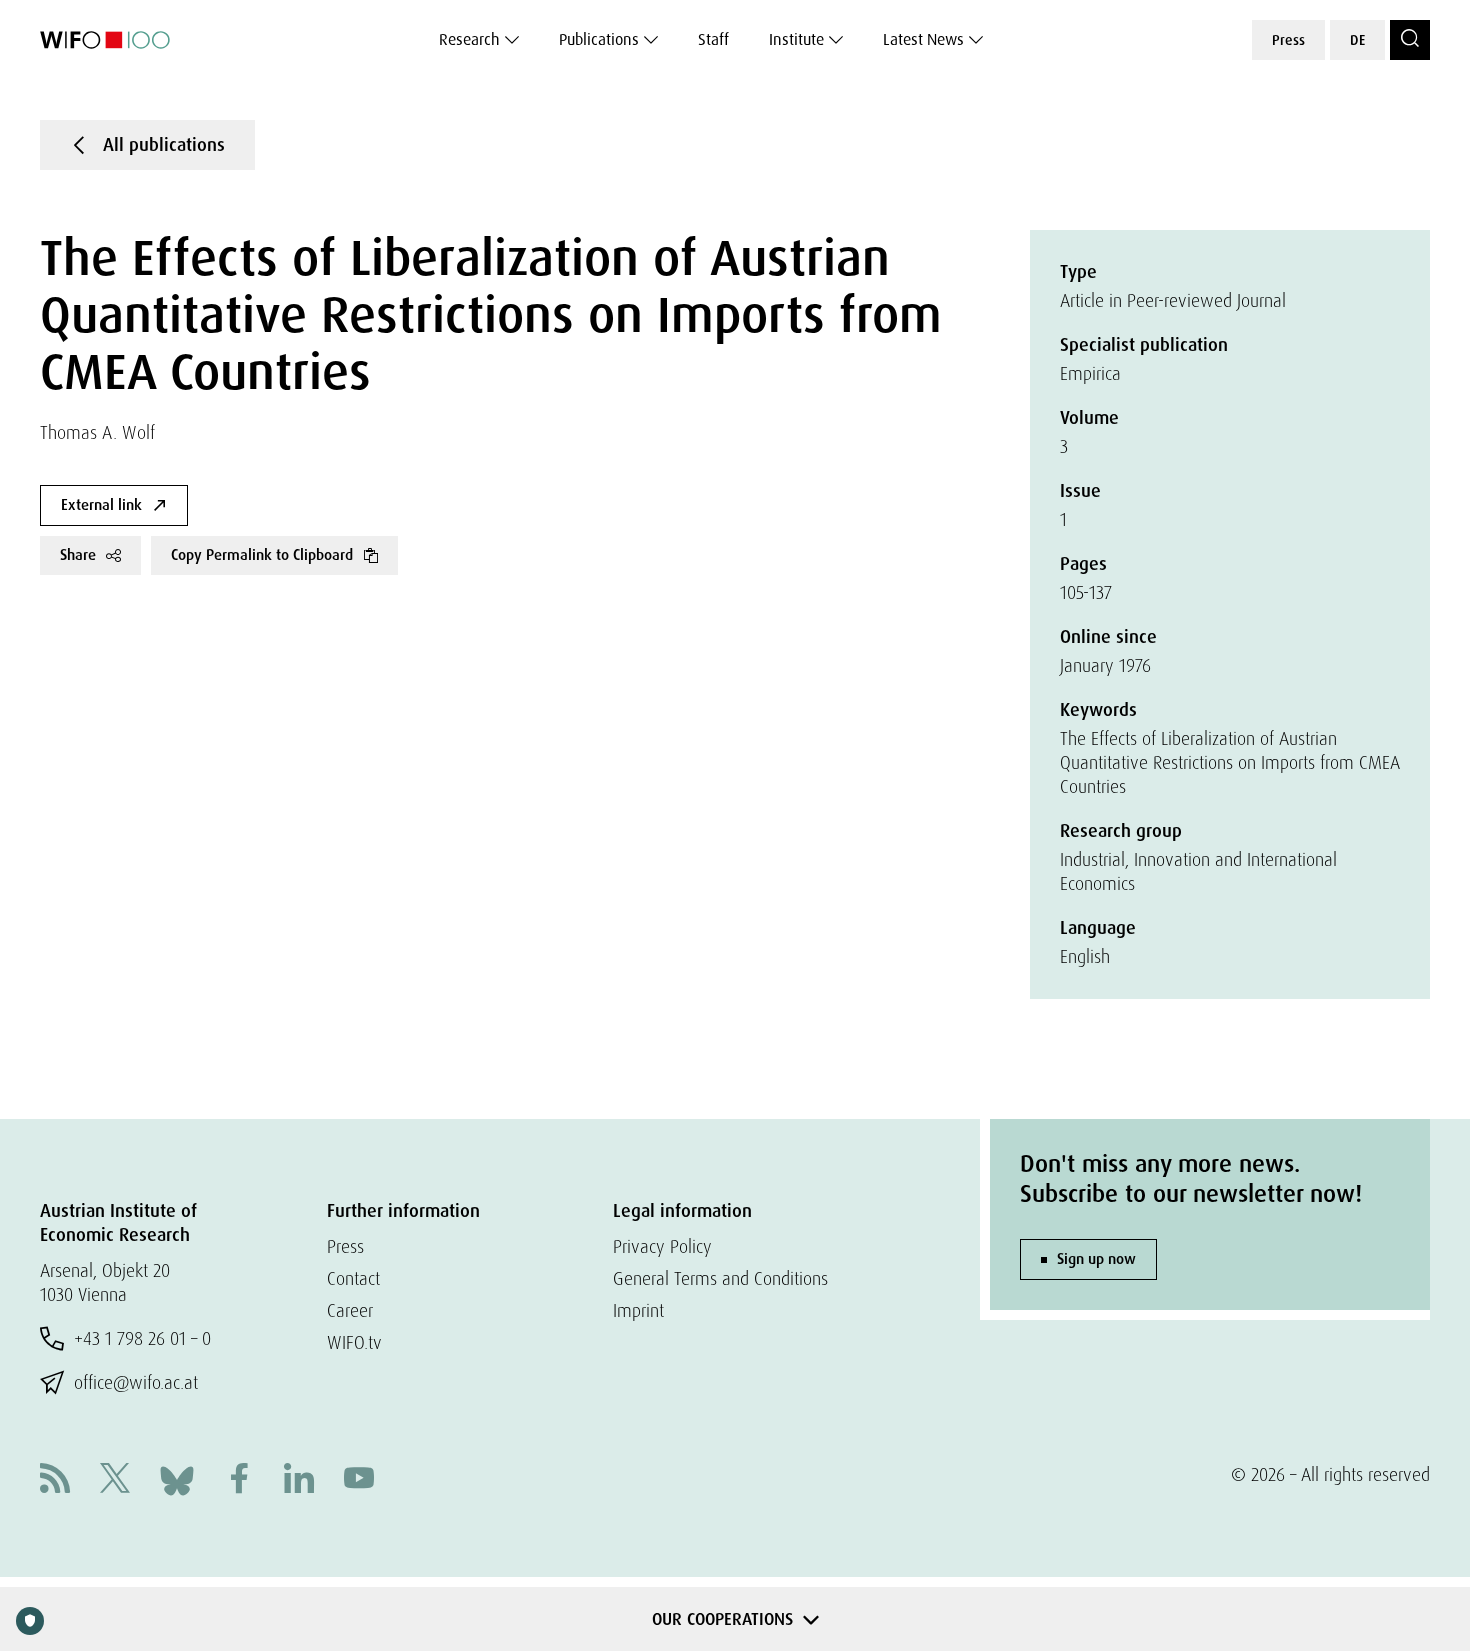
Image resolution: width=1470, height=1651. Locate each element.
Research (469, 39)
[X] (115, 1480)
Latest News (923, 39)
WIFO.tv (354, 1342)
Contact (353, 1278)
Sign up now (1096, 1259)
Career (350, 1310)
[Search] (1410, 40)
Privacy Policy (662, 1246)
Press (1288, 40)
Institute (796, 39)
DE (1357, 40)
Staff (713, 39)
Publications (599, 39)
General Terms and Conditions (720, 1278)
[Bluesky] (177, 1478)
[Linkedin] (299, 1480)
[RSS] (55, 1480)
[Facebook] (239, 1480)
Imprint (638, 1310)
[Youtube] (359, 1480)
